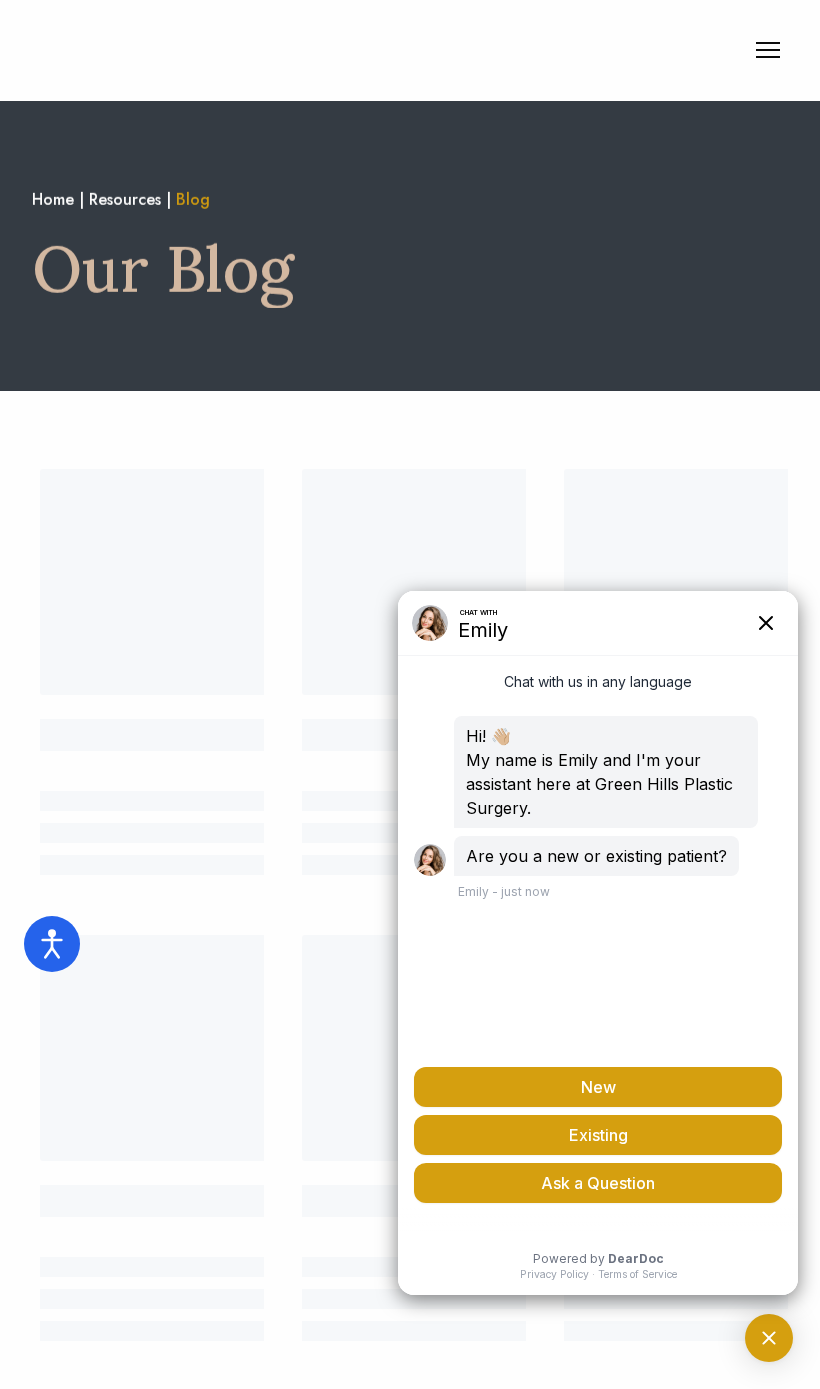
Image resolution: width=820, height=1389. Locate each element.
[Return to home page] (165, 50)
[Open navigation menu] (768, 50)
